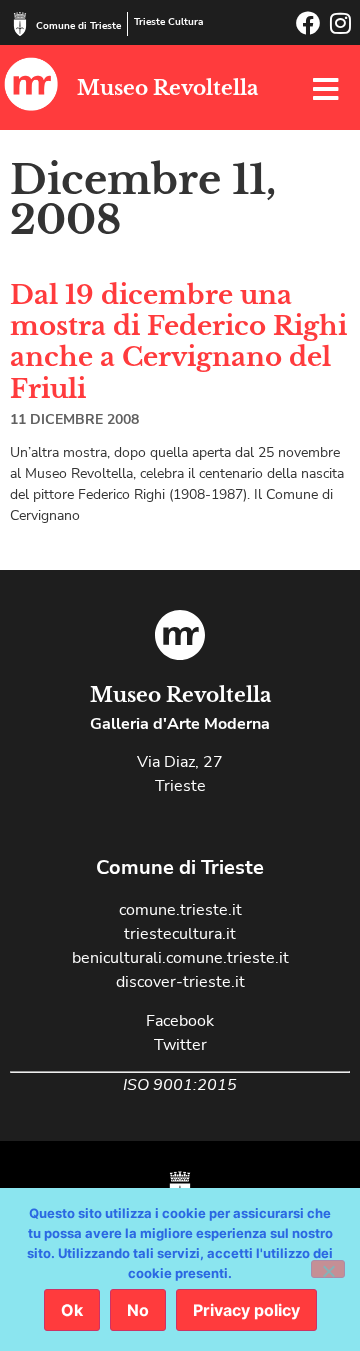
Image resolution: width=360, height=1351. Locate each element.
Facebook (180, 1021)
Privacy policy (246, 1310)
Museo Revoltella (167, 88)
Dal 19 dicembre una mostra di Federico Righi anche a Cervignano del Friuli (178, 342)
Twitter (180, 1045)
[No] (328, 1269)
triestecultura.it (180, 934)
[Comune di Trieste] (20, 24)
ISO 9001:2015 (180, 1085)
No (138, 1310)
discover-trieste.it (180, 982)
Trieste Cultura (168, 22)
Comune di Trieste (78, 26)
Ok (72, 1310)
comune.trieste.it (180, 910)
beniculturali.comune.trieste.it (180, 958)
